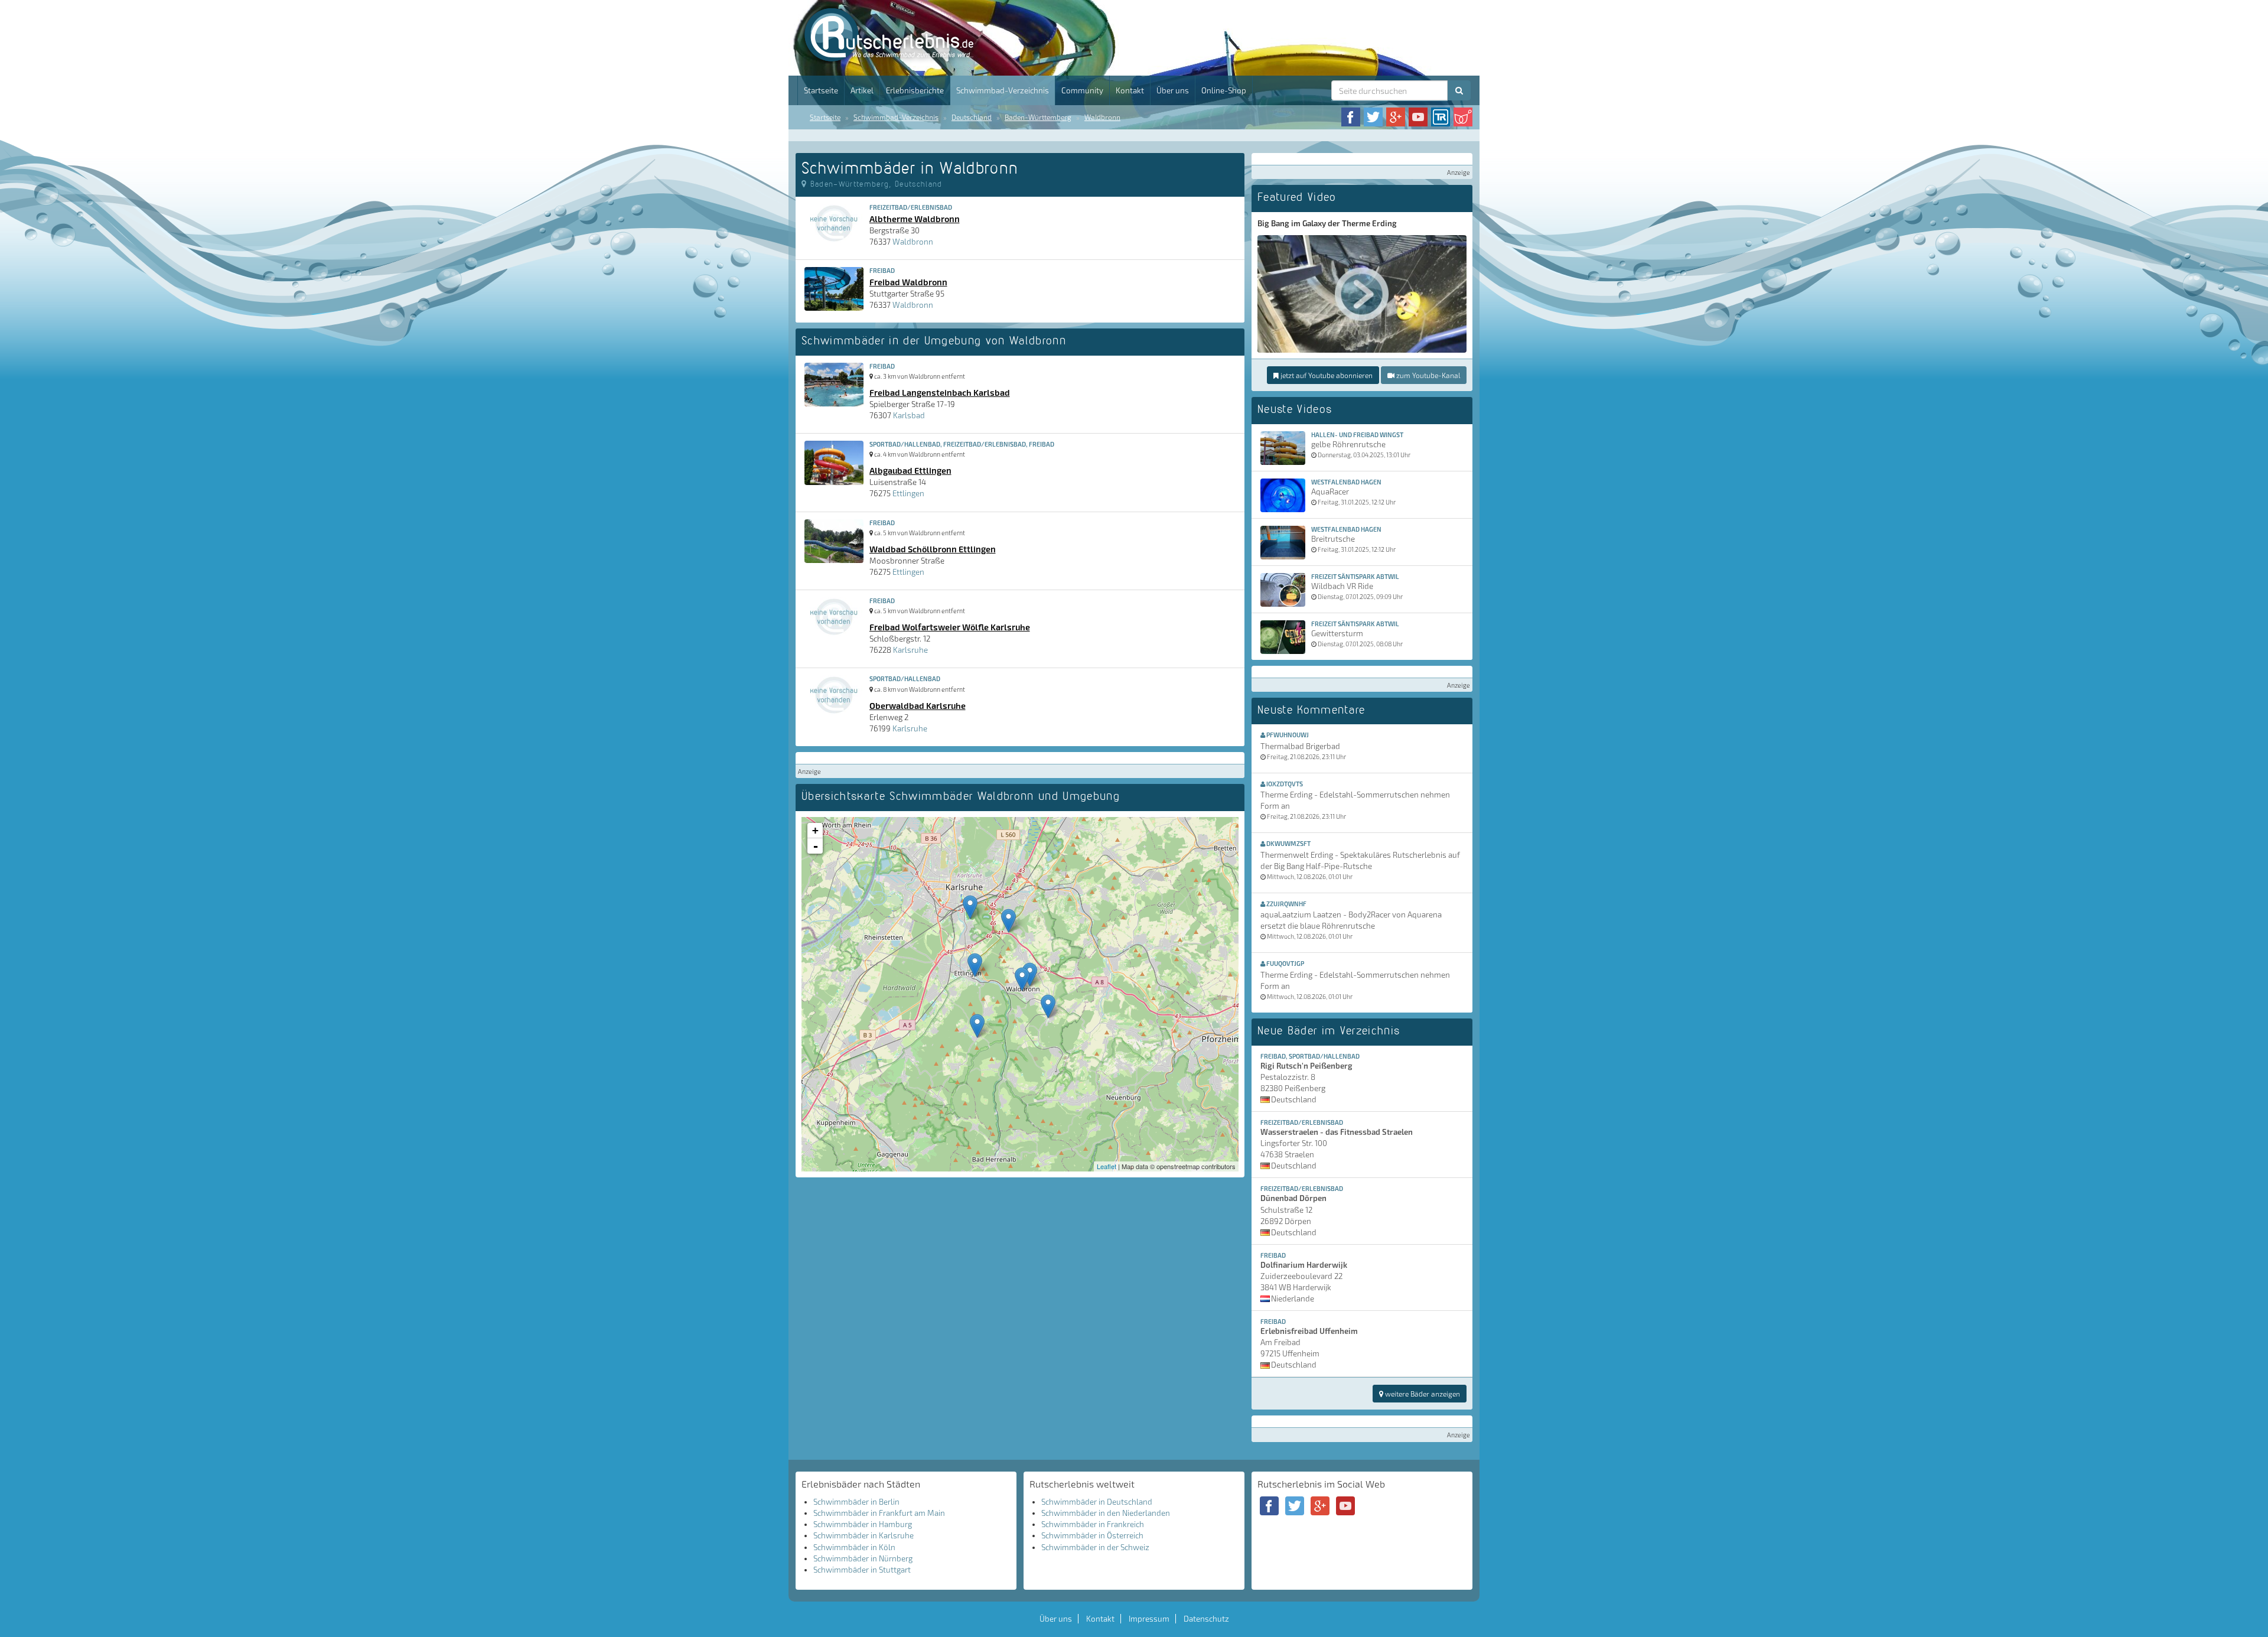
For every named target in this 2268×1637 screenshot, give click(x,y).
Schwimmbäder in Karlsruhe (863, 1535)
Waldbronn (1102, 117)
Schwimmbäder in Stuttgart (862, 1570)
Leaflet (1107, 1166)
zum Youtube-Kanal (1427, 375)
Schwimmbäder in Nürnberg (863, 1558)
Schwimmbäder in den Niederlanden (1106, 1513)
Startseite (821, 90)
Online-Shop (1224, 90)
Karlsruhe (910, 650)
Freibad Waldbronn (908, 282)
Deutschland (972, 117)
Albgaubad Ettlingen (910, 470)
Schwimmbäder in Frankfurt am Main (879, 1513)
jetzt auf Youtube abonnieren (1326, 375)
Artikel (862, 90)
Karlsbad (909, 415)
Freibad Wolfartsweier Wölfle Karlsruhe (950, 627)
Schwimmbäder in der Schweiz (1095, 1547)
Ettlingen (908, 493)
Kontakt (1130, 90)
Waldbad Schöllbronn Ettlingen (933, 549)
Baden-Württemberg (1038, 117)
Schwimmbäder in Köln (854, 1547)
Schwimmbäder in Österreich (1092, 1535)
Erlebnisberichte (915, 90)
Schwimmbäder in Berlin (856, 1502)
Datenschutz (1206, 1619)
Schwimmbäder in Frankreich (1093, 1524)
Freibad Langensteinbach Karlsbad (940, 392)
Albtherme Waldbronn (915, 219)
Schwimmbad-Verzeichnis (1003, 90)
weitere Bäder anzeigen (1422, 1394)
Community (1082, 90)
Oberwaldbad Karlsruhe (918, 705)
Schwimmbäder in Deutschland (1097, 1502)
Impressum (1149, 1619)
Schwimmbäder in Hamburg (863, 1524)
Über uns (1173, 90)
